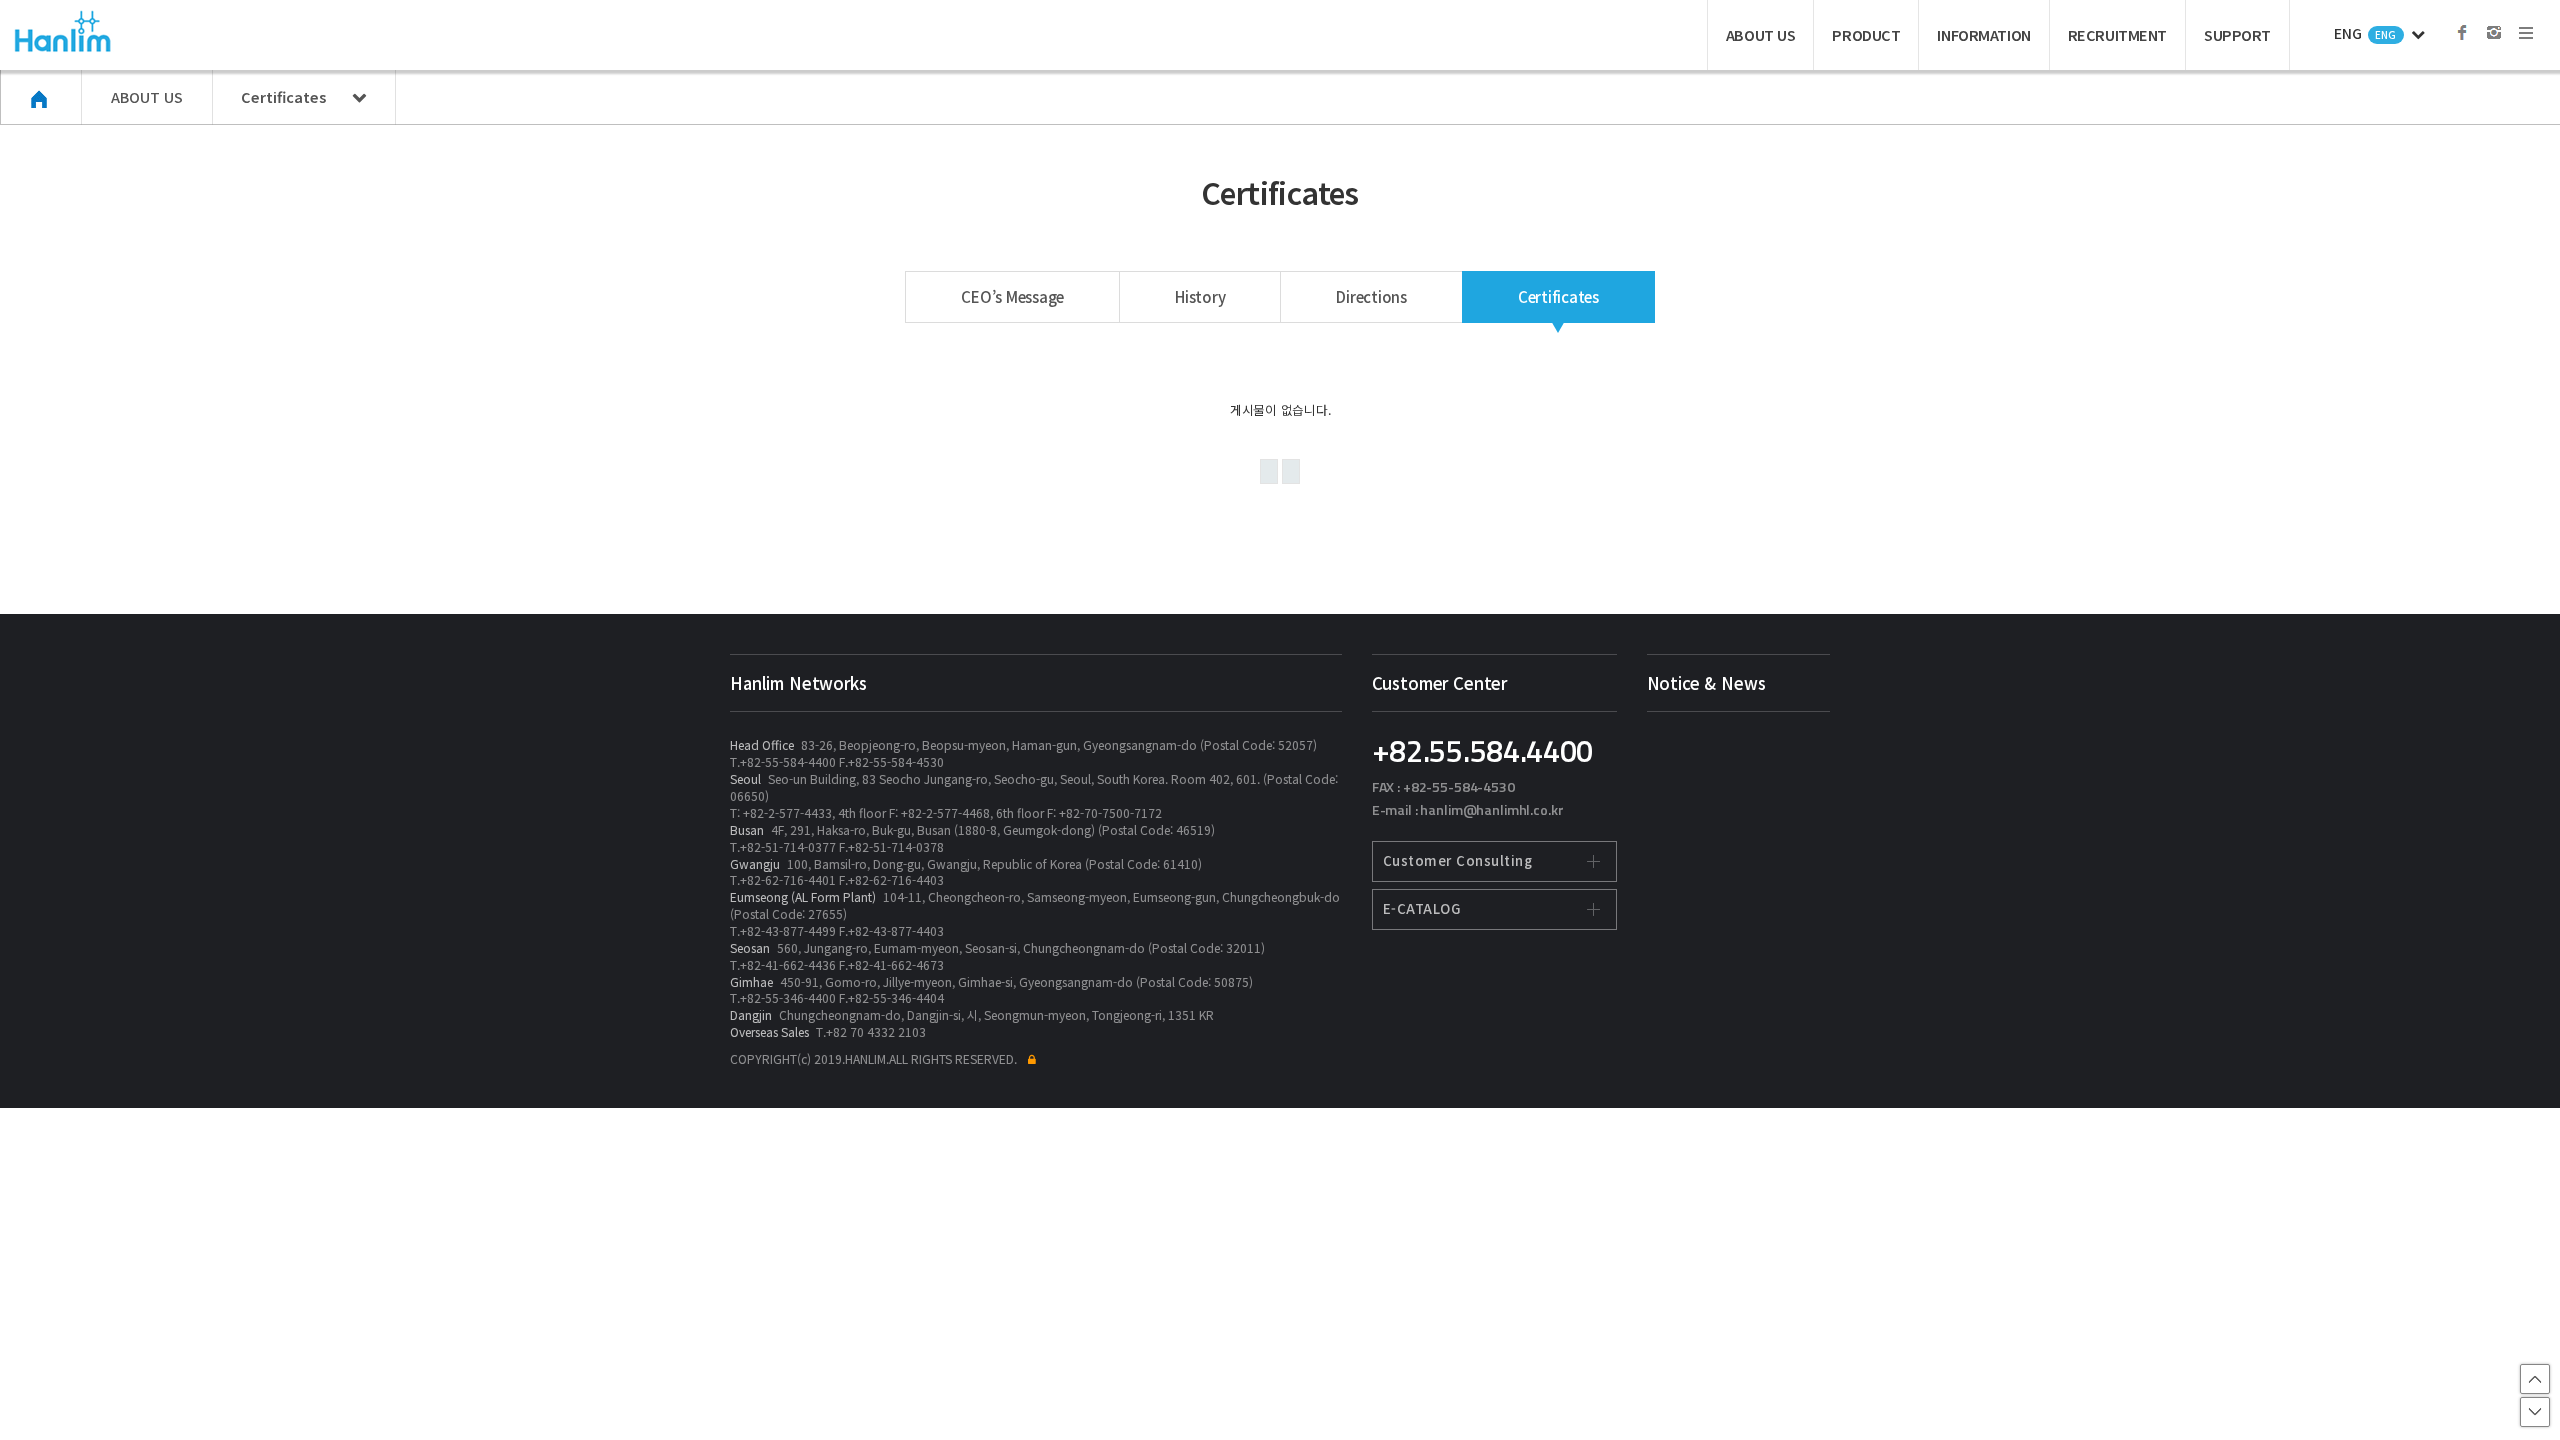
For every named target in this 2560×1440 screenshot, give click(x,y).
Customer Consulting (1458, 860)
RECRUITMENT (2117, 34)
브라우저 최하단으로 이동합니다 (2535, 1412)
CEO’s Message (1012, 296)
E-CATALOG (1422, 908)
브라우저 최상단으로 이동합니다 (2535, 1379)
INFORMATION (1983, 34)
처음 (1269, 471)
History (1200, 296)
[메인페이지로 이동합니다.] (41, 99)
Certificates (1558, 296)
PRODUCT (1866, 34)
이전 (1291, 471)
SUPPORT (2237, 34)
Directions (1371, 296)
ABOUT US (1761, 34)
